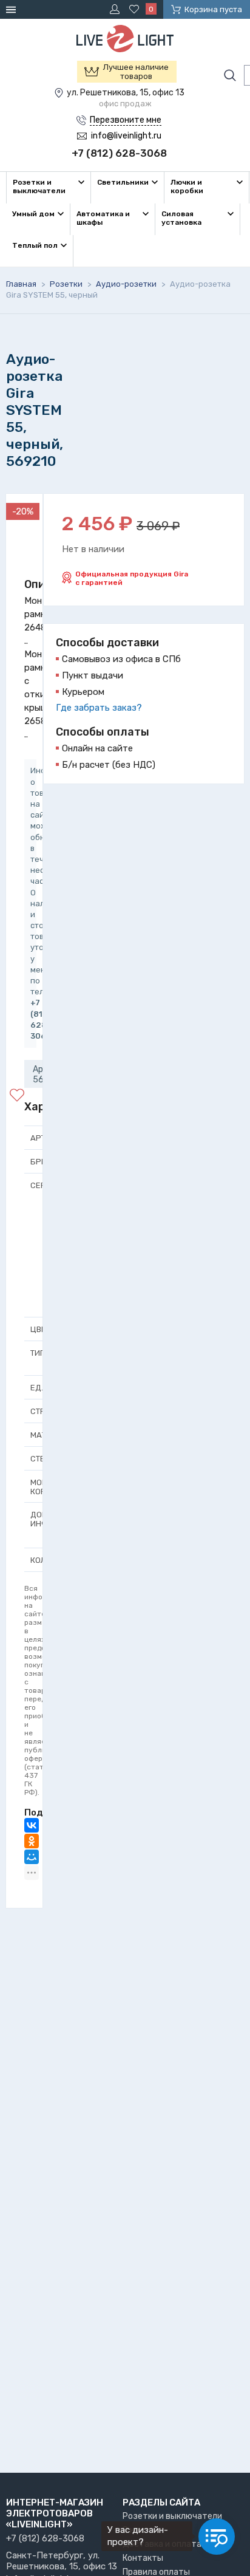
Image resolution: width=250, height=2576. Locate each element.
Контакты (143, 2558)
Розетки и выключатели (172, 2516)
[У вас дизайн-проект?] (217, 2537)
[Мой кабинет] (117, 9)
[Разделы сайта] (13, 9)
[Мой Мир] (32, 1857)
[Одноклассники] (32, 1841)
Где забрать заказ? (99, 708)
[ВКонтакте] (32, 1825)
